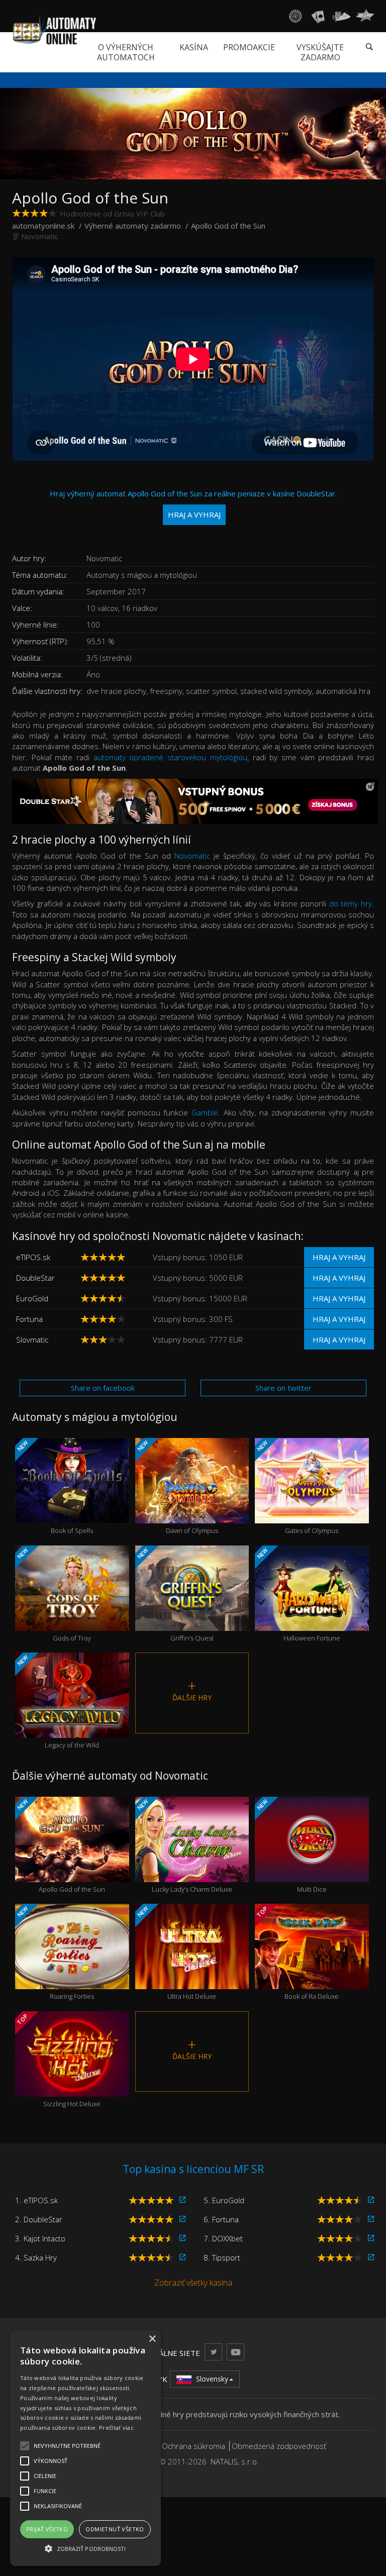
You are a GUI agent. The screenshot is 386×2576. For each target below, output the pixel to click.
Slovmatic (32, 1339)
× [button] (152, 2339)
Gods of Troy (53, 1594)
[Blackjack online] (318, 16)
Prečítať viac (116, 2428)
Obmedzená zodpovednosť (279, 2446)
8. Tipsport (222, 2257)
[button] (85, 2548)
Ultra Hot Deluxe (176, 1953)
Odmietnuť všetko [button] (115, 2529)
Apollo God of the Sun (60, 1846)
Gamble (205, 1112)
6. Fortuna (221, 2219)
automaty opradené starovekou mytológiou (170, 757)
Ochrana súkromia (194, 2446)
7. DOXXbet (223, 2238)
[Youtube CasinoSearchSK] (235, 2352)
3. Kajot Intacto (40, 2238)
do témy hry (351, 903)
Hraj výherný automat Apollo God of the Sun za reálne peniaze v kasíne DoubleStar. (193, 504)
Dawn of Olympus (177, 1487)
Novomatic (40, 236)
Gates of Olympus (297, 1487)
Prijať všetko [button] (47, 2529)
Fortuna (29, 1319)
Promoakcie (249, 47)
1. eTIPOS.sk (36, 2200)
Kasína (194, 47)
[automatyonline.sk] (55, 30)
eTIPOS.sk (33, 1257)
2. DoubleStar (39, 2219)
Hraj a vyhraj (339, 1257)
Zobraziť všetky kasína (193, 2283)
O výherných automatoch (126, 52)
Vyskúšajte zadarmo (320, 52)
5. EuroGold (224, 2200)
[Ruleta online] (295, 16)
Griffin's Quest (175, 1594)
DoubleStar (35, 1278)
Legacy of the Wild (57, 1702)
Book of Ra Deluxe (297, 1953)
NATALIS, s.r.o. (235, 2461)
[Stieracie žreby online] (365, 16)
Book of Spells (54, 1487)
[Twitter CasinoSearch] (213, 2352)
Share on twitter (283, 1388)
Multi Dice (291, 1846)
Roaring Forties (55, 1953)
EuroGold (32, 1298)
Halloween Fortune (298, 1594)
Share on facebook (103, 1388)
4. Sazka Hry (36, 2257)
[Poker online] (342, 16)
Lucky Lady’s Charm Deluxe (184, 1846)
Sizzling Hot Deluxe (58, 2060)
